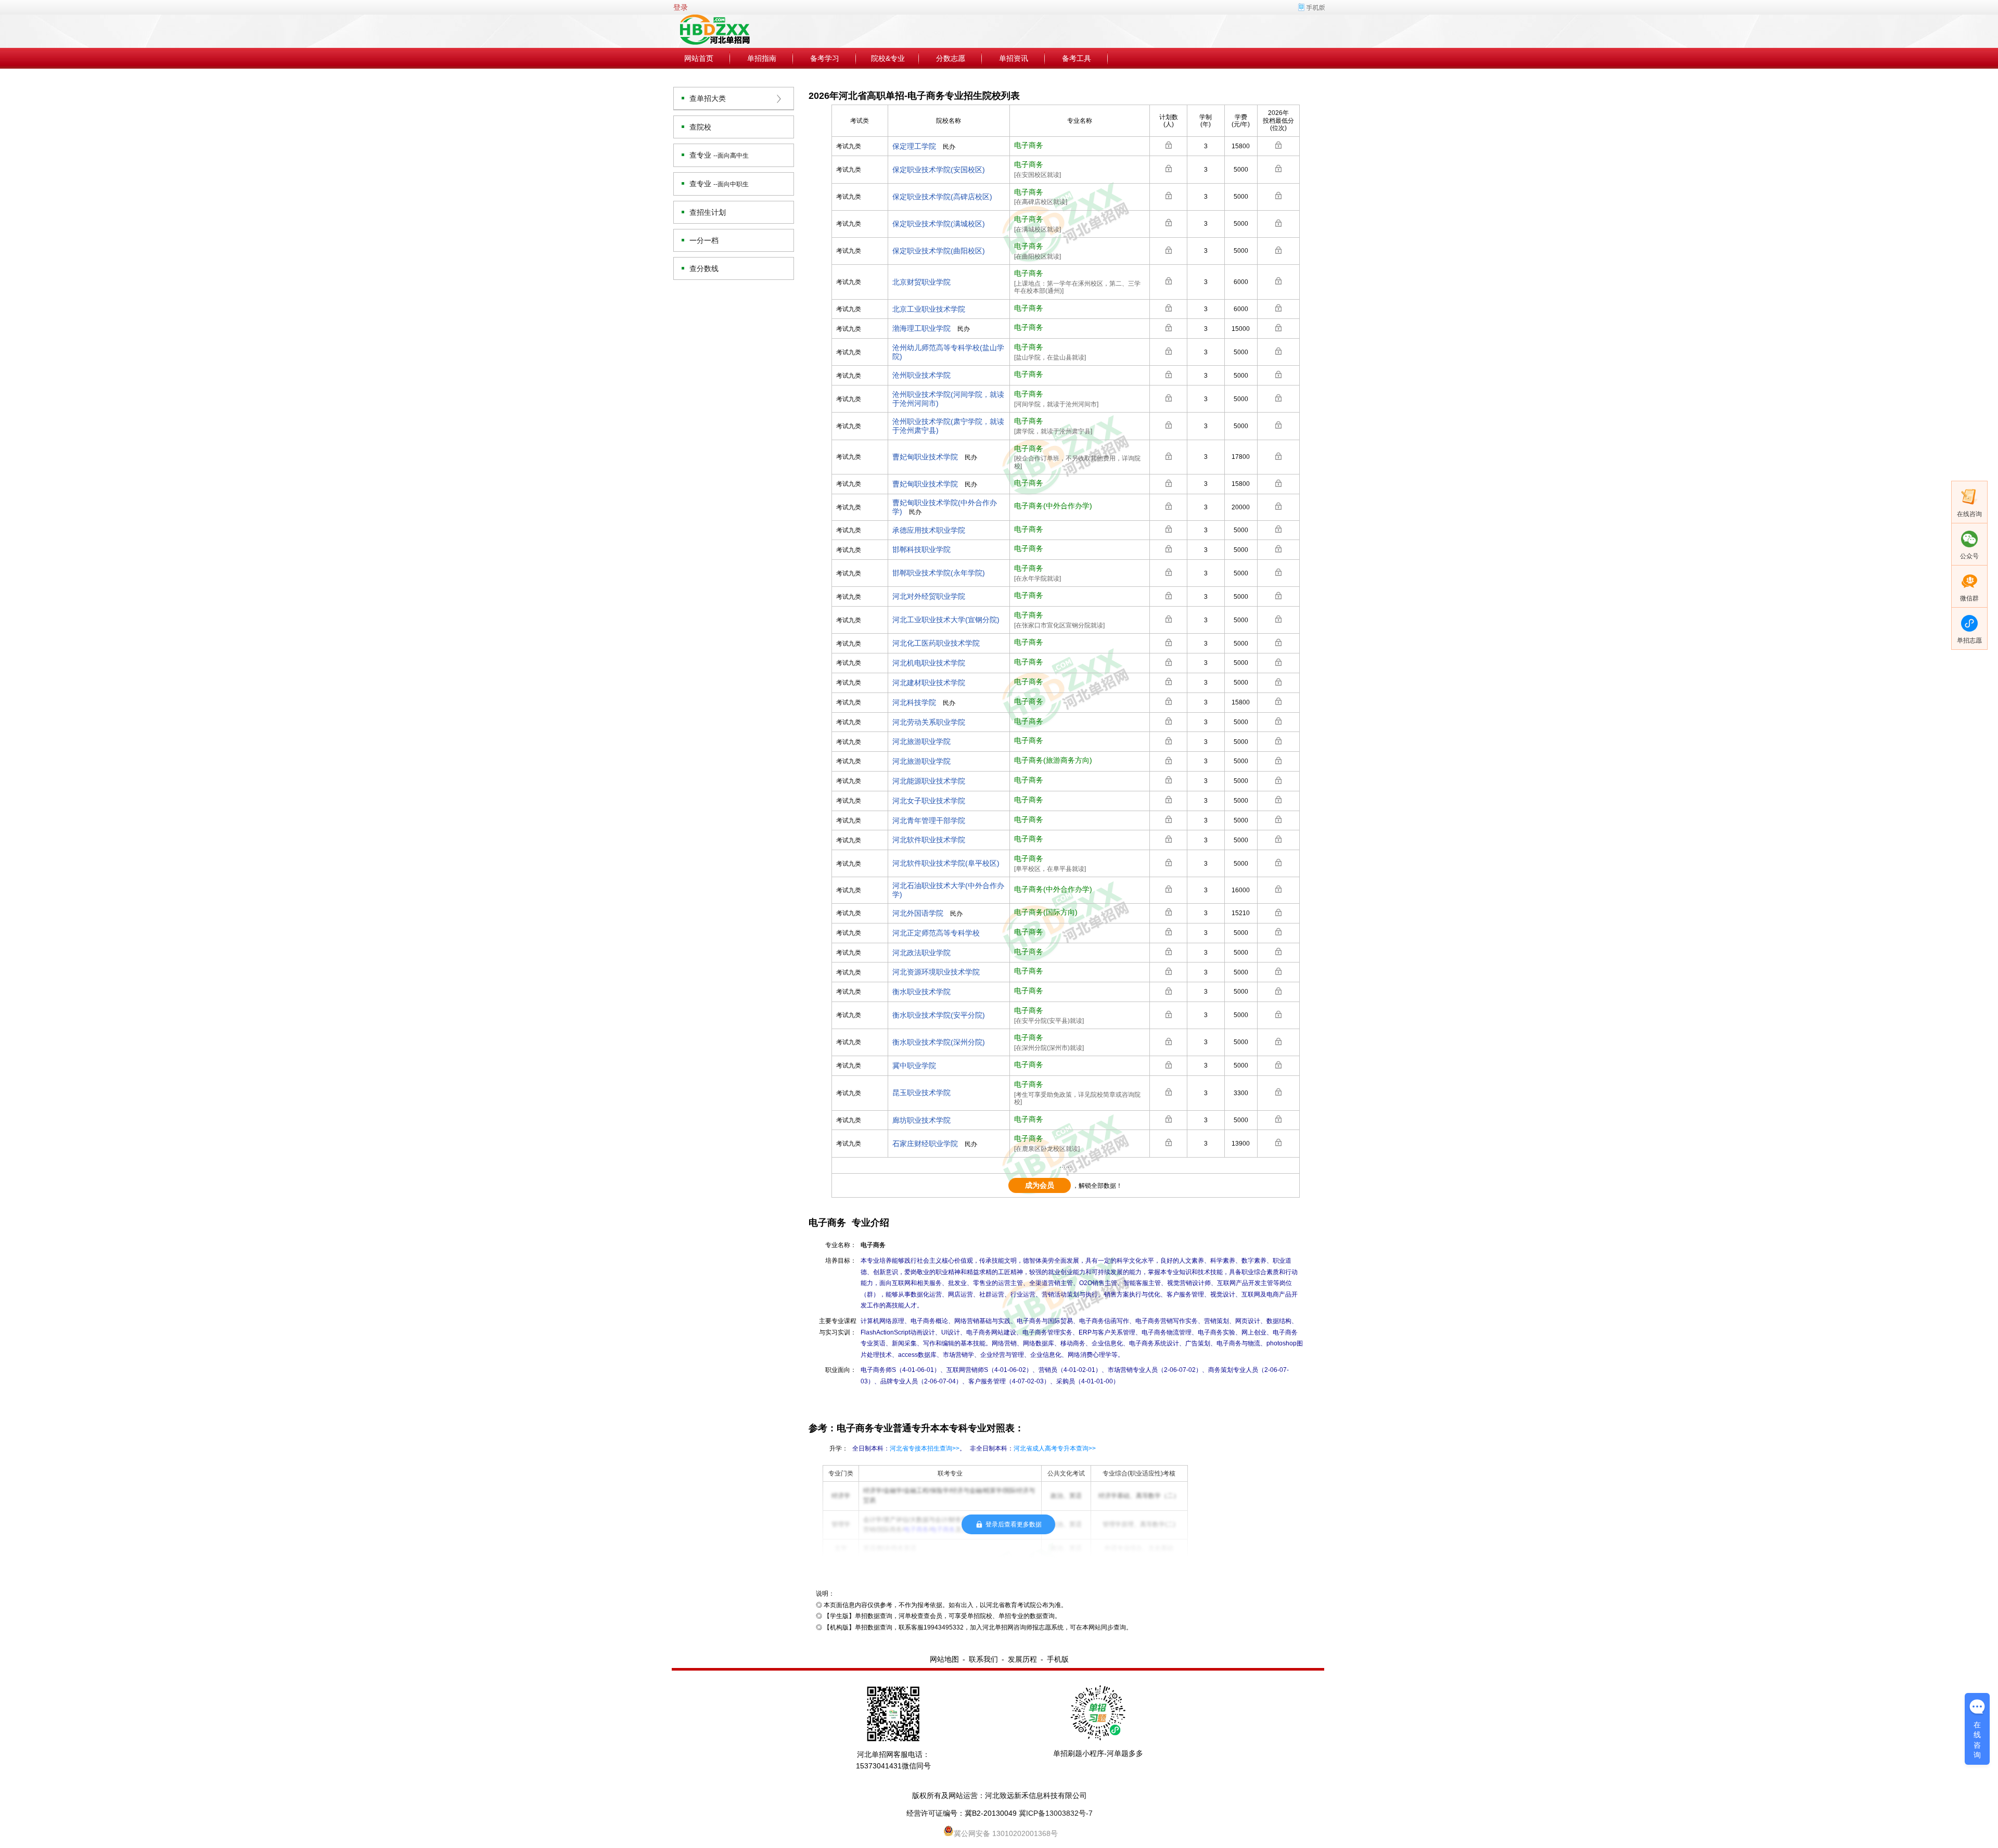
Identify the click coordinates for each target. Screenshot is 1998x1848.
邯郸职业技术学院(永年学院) (939, 573)
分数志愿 (951, 58)
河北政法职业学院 (921, 953)
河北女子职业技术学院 (929, 801)
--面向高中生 (731, 156)
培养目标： (841, 1261)
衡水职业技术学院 (921, 992)
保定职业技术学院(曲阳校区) (939, 251)
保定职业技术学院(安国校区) (939, 170)
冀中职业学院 (914, 1066)
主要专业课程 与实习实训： (838, 1327)
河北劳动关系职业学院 (929, 722)
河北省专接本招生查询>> (925, 1448)
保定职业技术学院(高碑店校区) (942, 197)
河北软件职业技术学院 (929, 840)
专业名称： (841, 1245)
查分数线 (704, 268)
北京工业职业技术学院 (929, 309)
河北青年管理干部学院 (929, 820)
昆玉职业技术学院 (921, 1093)
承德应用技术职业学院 (929, 530)
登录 (681, 7)
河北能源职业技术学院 (929, 781)
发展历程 (1022, 1659)
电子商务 (1029, 145)
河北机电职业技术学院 (929, 663)
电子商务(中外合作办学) (1053, 506)
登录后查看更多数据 (1014, 1524)
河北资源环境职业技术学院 (936, 972)
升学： (839, 1448)
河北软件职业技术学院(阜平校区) (946, 863)
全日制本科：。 (909, 1448)
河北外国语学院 (918, 913)
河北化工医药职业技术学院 (936, 643)
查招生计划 (708, 212)
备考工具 (1077, 58)
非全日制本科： (1033, 1448)
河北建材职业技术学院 (929, 683)
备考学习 (825, 58)
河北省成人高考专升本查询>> (1055, 1448)
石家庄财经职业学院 (925, 1144)
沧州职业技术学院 (921, 375)
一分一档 (704, 240)
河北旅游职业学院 (921, 741)
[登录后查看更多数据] (1169, 145)
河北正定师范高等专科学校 (936, 933)
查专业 (719, 155)
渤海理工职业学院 (921, 328)
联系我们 (983, 1659)
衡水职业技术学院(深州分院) (939, 1042)
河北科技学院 (914, 702)
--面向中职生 (731, 184)
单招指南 (762, 58)
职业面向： (841, 1370)
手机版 (1058, 1659)
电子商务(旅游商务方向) (1053, 760)
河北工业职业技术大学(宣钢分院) (946, 620)
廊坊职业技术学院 (921, 1120)
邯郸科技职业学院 (921, 549)
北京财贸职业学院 (921, 282)
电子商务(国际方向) (1046, 912)
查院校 (700, 127)
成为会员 (1040, 1185)
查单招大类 (708, 98)
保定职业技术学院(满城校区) (939, 224)
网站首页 (699, 58)
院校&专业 (888, 58)
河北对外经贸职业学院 (929, 596)
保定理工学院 (914, 146)
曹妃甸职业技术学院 (925, 457)
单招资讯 (1014, 58)
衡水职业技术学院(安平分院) (939, 1015)
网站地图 (944, 1659)
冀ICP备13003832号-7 (1056, 1813)
